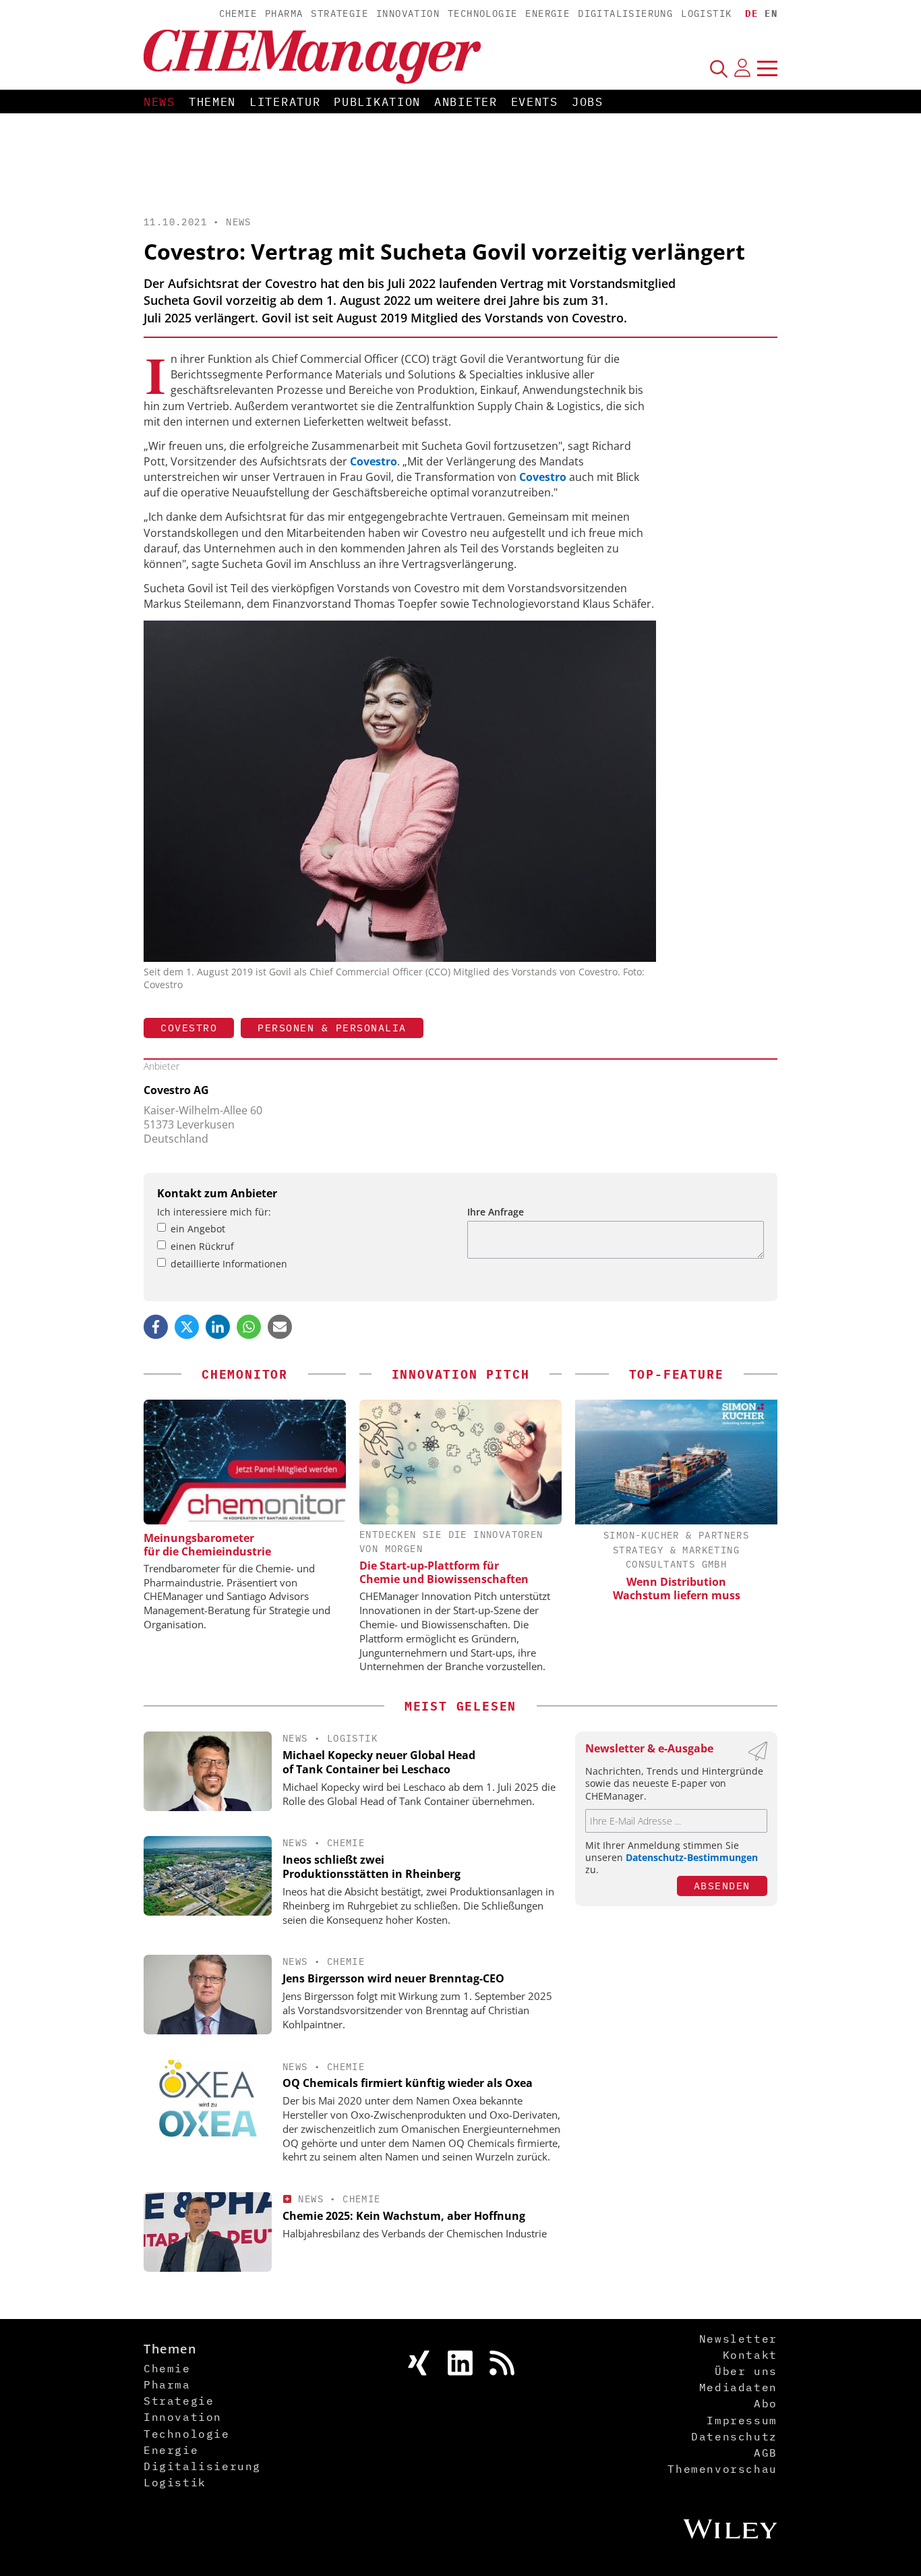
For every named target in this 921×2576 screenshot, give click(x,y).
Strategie (339, 13)
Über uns (746, 2371)
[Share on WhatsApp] (249, 1327)
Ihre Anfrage (496, 1212)
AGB (766, 2453)
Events (535, 102)
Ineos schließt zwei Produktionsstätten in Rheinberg (372, 1867)
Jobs (588, 102)
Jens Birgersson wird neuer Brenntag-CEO (393, 1978)
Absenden (722, 1886)
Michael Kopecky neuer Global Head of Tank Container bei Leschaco (379, 1762)
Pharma (284, 13)
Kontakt (750, 2355)
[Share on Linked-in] (218, 1327)
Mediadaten (738, 2387)
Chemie (238, 13)
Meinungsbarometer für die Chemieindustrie (207, 1545)
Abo (766, 2403)
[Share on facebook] (156, 1327)
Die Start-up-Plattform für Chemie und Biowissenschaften (444, 1572)
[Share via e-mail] (280, 1327)
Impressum (742, 2420)
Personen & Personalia (332, 1028)
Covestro (189, 1028)
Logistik (706, 13)
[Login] (742, 68)
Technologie (482, 13)
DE (751, 13)
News (159, 102)
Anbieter (466, 102)
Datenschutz (734, 2436)
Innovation (408, 13)
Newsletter (738, 2339)
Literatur (285, 102)
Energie (547, 13)
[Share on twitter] (187, 1327)
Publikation (377, 102)
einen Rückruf (202, 1246)
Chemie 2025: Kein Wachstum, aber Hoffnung (404, 2216)
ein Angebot (198, 1229)
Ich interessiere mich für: (214, 1212)
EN (771, 13)
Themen (212, 102)
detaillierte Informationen (229, 1264)
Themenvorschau (722, 2469)
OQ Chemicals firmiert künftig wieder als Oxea (408, 2083)
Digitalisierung (625, 13)
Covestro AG (176, 1090)
